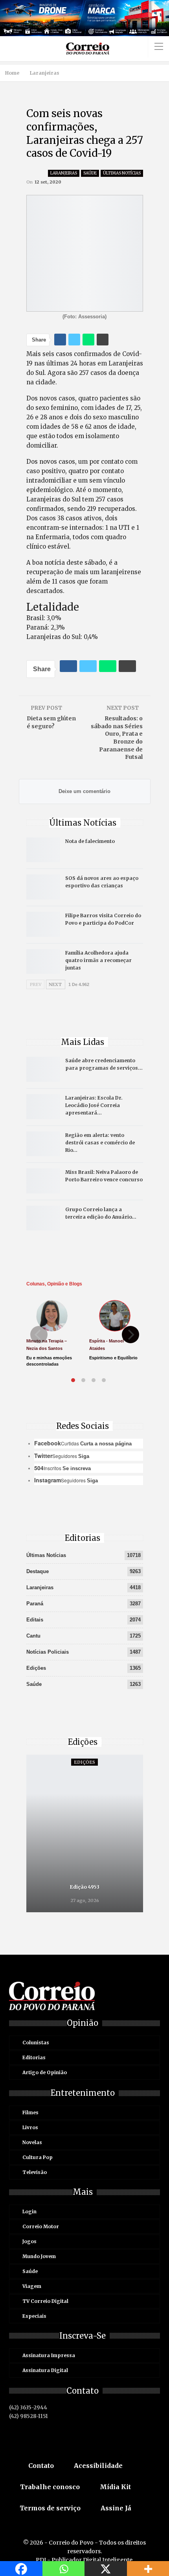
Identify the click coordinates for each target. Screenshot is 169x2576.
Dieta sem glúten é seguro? (51, 722)
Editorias (34, 2057)
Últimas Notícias (122, 173)
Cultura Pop (38, 2157)
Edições (36, 1668)
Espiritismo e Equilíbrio (113, 1358)
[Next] (130, 1335)
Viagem (32, 2286)
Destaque (38, 1571)
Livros (30, 2127)
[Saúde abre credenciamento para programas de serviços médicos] (43, 1069)
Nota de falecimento (90, 841)
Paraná (35, 1604)
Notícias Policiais (48, 1652)
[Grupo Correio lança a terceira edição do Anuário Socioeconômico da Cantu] (43, 1218)
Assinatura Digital (45, 2370)
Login (29, 2212)
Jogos (29, 2241)
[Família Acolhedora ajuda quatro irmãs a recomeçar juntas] (43, 962)
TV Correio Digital (45, 2301)
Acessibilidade (98, 2466)
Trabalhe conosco (50, 2487)
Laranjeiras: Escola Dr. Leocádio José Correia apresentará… (94, 1105)
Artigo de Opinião (45, 2072)
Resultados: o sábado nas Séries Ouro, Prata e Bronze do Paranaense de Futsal (117, 738)
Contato (41, 2466)
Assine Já (116, 2508)
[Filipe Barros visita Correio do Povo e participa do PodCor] (43, 924)
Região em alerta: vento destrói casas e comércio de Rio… (100, 1143)
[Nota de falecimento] (43, 850)
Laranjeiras (64, 173)
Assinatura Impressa (49, 2355)
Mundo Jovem (39, 2256)
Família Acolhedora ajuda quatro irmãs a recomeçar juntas (98, 960)
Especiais (34, 2316)
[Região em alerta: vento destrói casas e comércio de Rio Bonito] (43, 1144)
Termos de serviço (50, 2508)
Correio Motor (41, 2226)
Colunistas (36, 2043)
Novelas (32, 2142)
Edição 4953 (85, 1887)
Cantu (33, 1636)
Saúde (90, 173)
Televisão (35, 2172)
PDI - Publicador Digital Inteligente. (85, 2560)
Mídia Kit (115, 2487)
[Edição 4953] (85, 1833)
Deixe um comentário (84, 791)
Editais (35, 1620)
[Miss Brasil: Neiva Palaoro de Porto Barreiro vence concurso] (43, 1181)
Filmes (30, 2112)
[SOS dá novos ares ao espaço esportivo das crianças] (43, 887)
